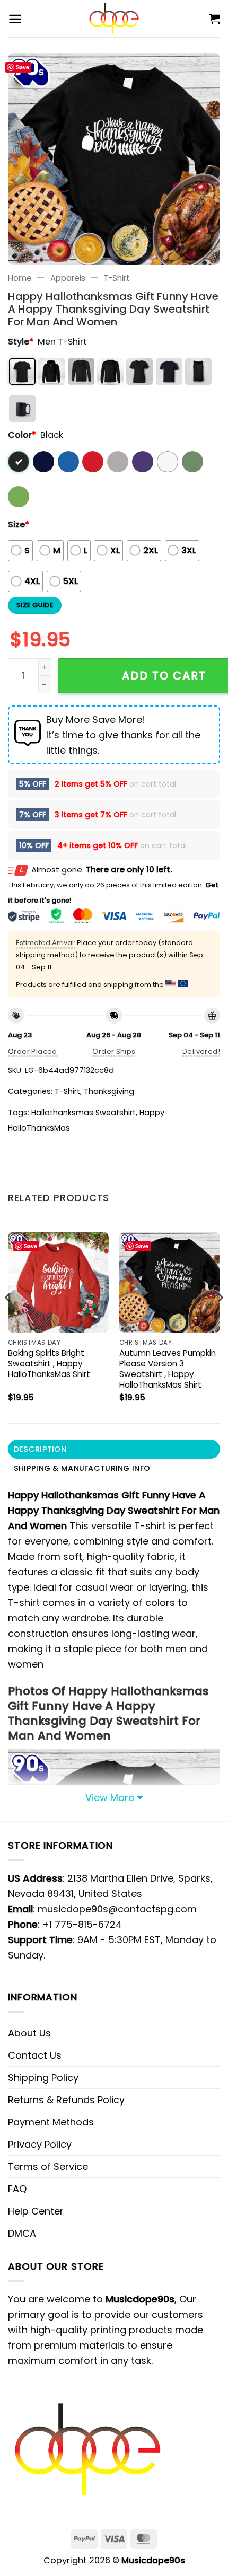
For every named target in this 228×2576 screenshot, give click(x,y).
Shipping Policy (43, 2077)
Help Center (36, 2211)
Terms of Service (48, 2167)
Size (19, 524)
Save (23, 67)
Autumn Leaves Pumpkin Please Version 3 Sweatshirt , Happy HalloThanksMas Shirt (168, 1369)
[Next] (220, 1318)
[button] (15, 19)
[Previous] (8, 1318)
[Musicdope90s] (114, 19)
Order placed (33, 1051)
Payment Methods (51, 2122)
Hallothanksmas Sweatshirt (84, 1113)
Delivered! (201, 1051)
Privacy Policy (40, 2144)
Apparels (68, 278)
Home (20, 278)
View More (110, 1798)
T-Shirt (117, 278)
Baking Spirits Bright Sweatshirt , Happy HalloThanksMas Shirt (49, 1364)
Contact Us (35, 2055)
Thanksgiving (109, 1091)
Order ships (114, 1051)
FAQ (17, 2189)
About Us (29, 2033)
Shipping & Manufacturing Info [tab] (82, 1468)
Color (22, 435)
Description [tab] (40, 1449)
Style (21, 342)
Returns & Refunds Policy (66, 2100)
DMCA (22, 2233)
